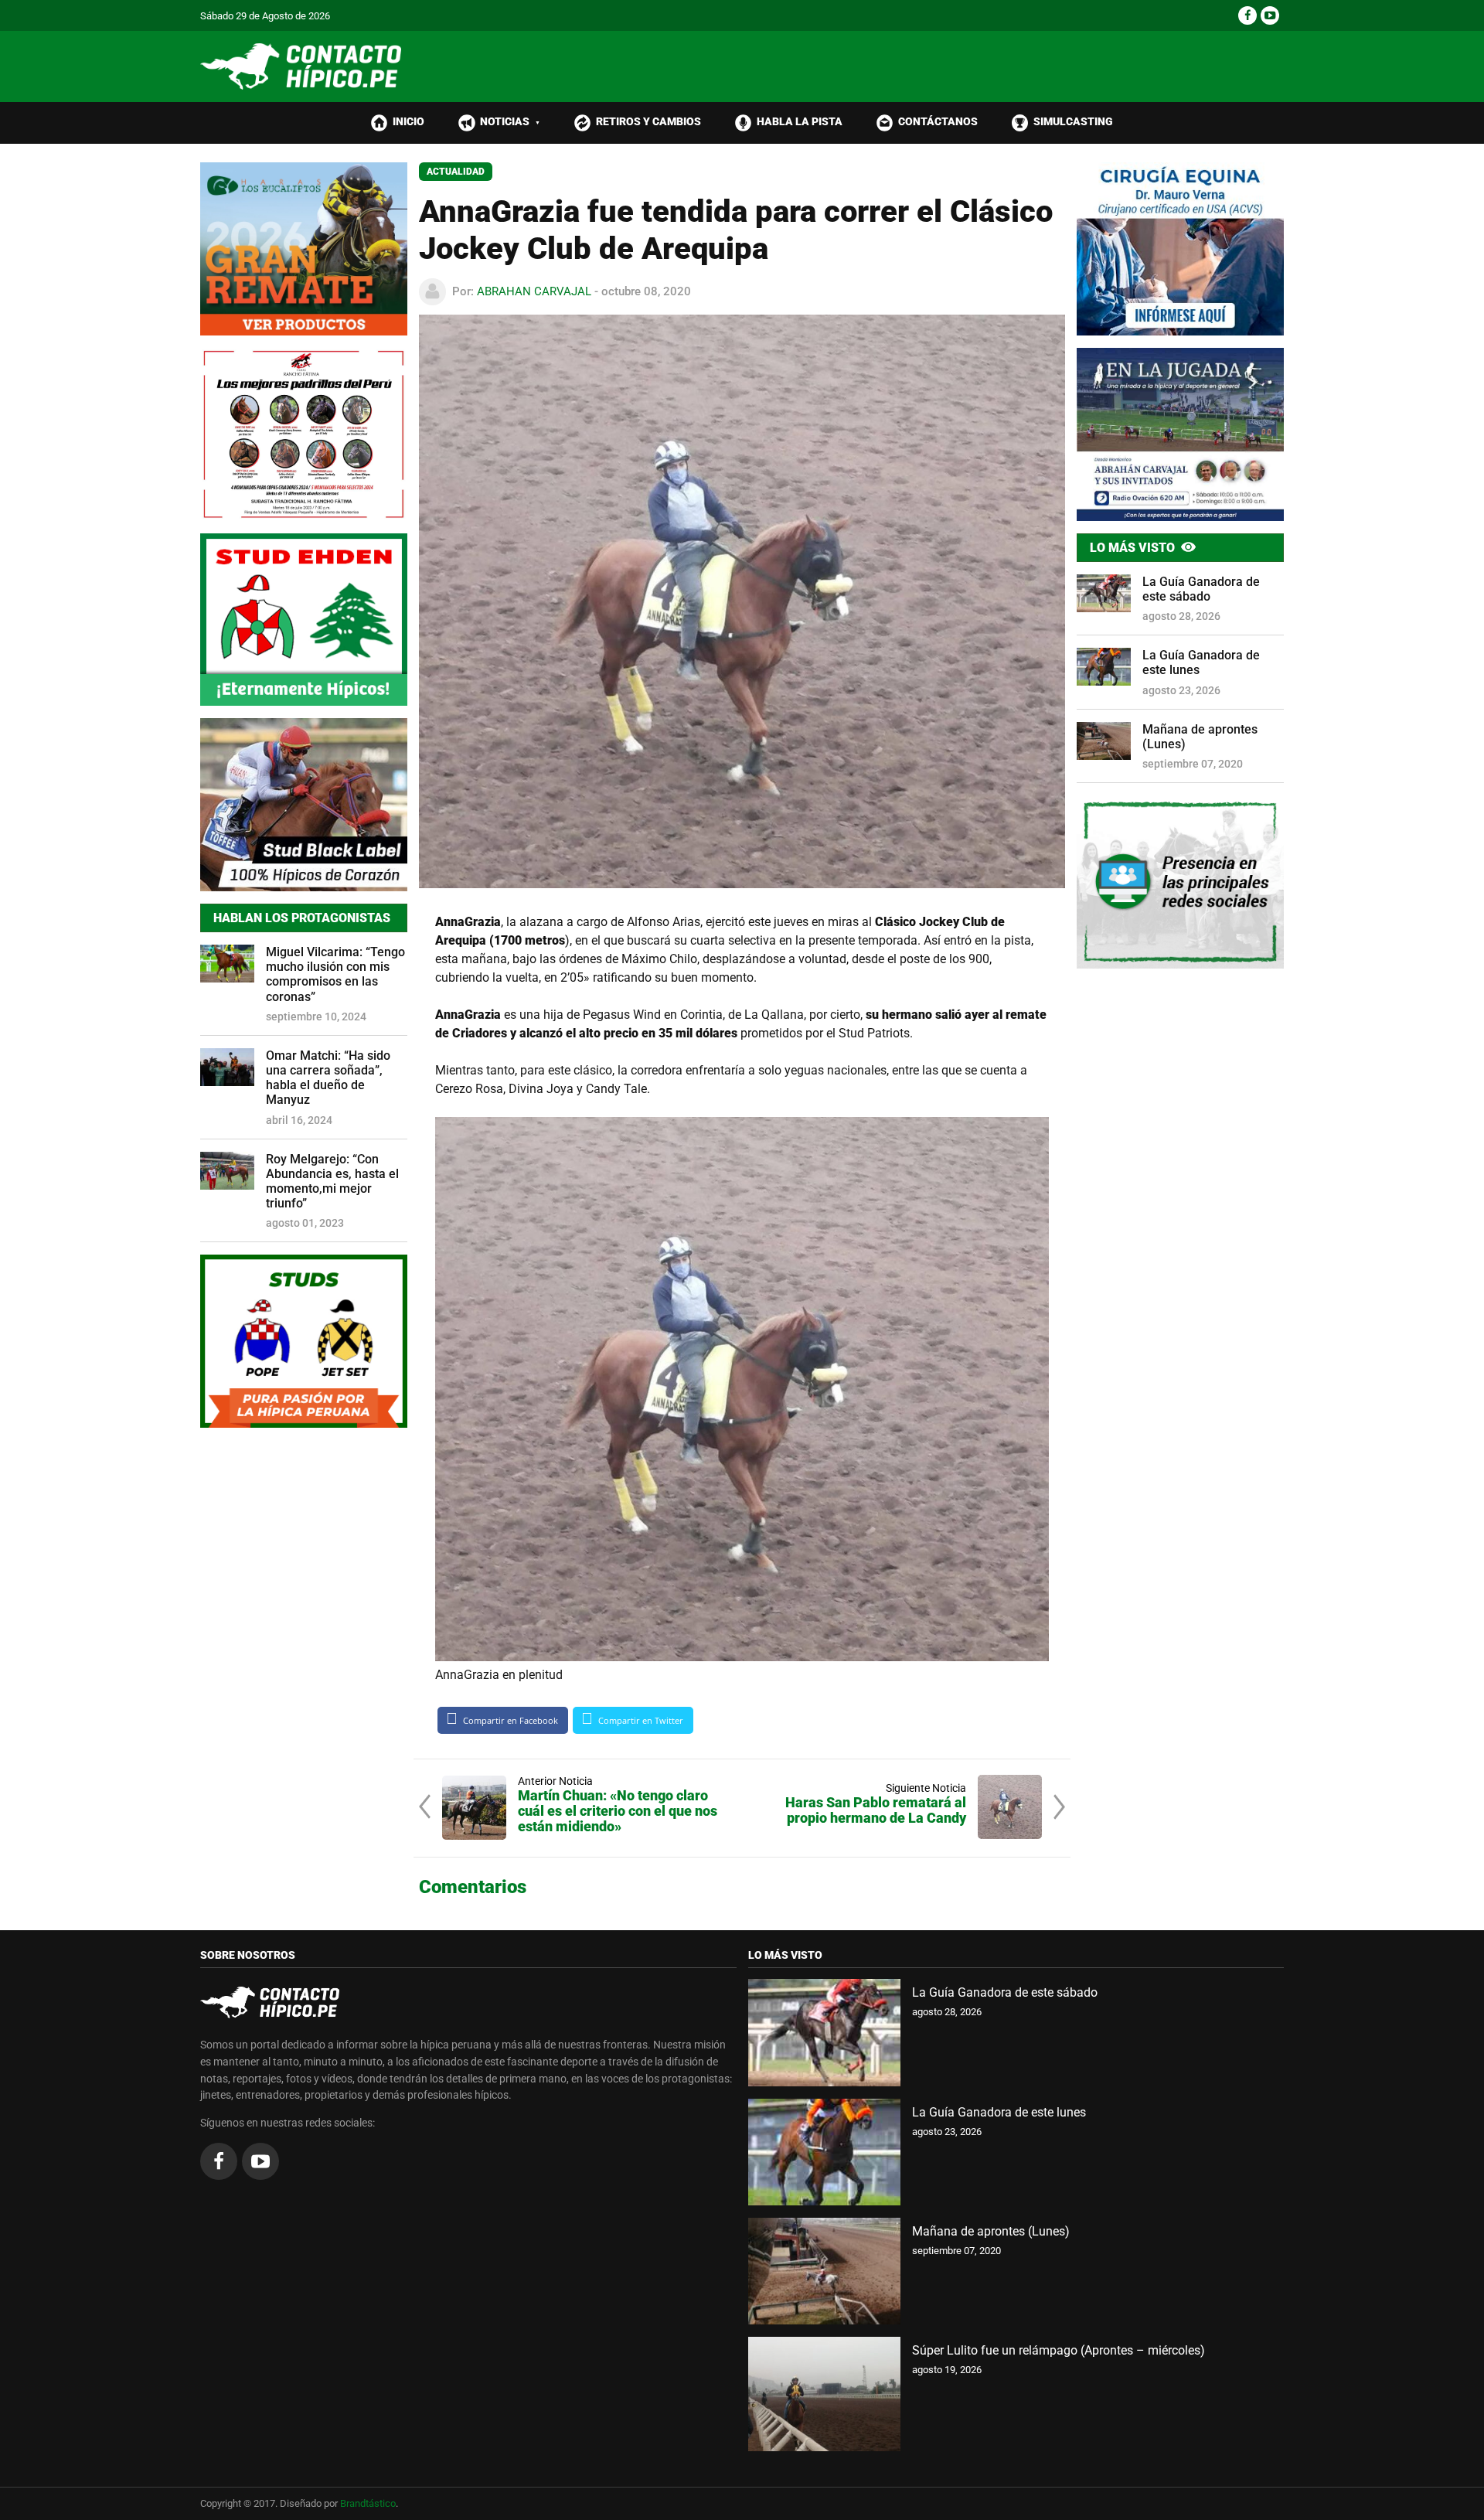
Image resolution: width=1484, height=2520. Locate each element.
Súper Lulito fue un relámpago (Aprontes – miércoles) (1059, 2350)
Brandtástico (368, 2503)
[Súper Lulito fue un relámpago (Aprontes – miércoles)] (825, 2394)
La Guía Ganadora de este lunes (1201, 662)
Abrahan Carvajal (534, 291)
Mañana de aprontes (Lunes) (1200, 737)
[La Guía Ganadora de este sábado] (825, 2032)
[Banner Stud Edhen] (304, 620)
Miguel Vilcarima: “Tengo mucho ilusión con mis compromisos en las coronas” (335, 974)
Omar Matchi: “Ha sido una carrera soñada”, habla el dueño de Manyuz (328, 1078)
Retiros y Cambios (648, 122)
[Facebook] (1247, 15)
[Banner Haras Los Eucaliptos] (304, 249)
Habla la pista (800, 122)
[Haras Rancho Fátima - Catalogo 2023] (304, 434)
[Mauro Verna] (1180, 249)
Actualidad (456, 172)
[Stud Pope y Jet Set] (304, 1341)
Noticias (510, 122)
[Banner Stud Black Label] (304, 805)
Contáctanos (938, 122)
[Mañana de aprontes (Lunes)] (825, 2271)
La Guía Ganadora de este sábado (1201, 589)
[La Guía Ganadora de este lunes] (825, 2152)
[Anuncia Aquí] (1180, 882)
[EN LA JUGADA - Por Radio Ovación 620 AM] (1180, 434)
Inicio (408, 122)
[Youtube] (1270, 15)
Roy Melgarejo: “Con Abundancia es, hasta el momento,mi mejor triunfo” (332, 1182)
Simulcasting (1073, 122)
